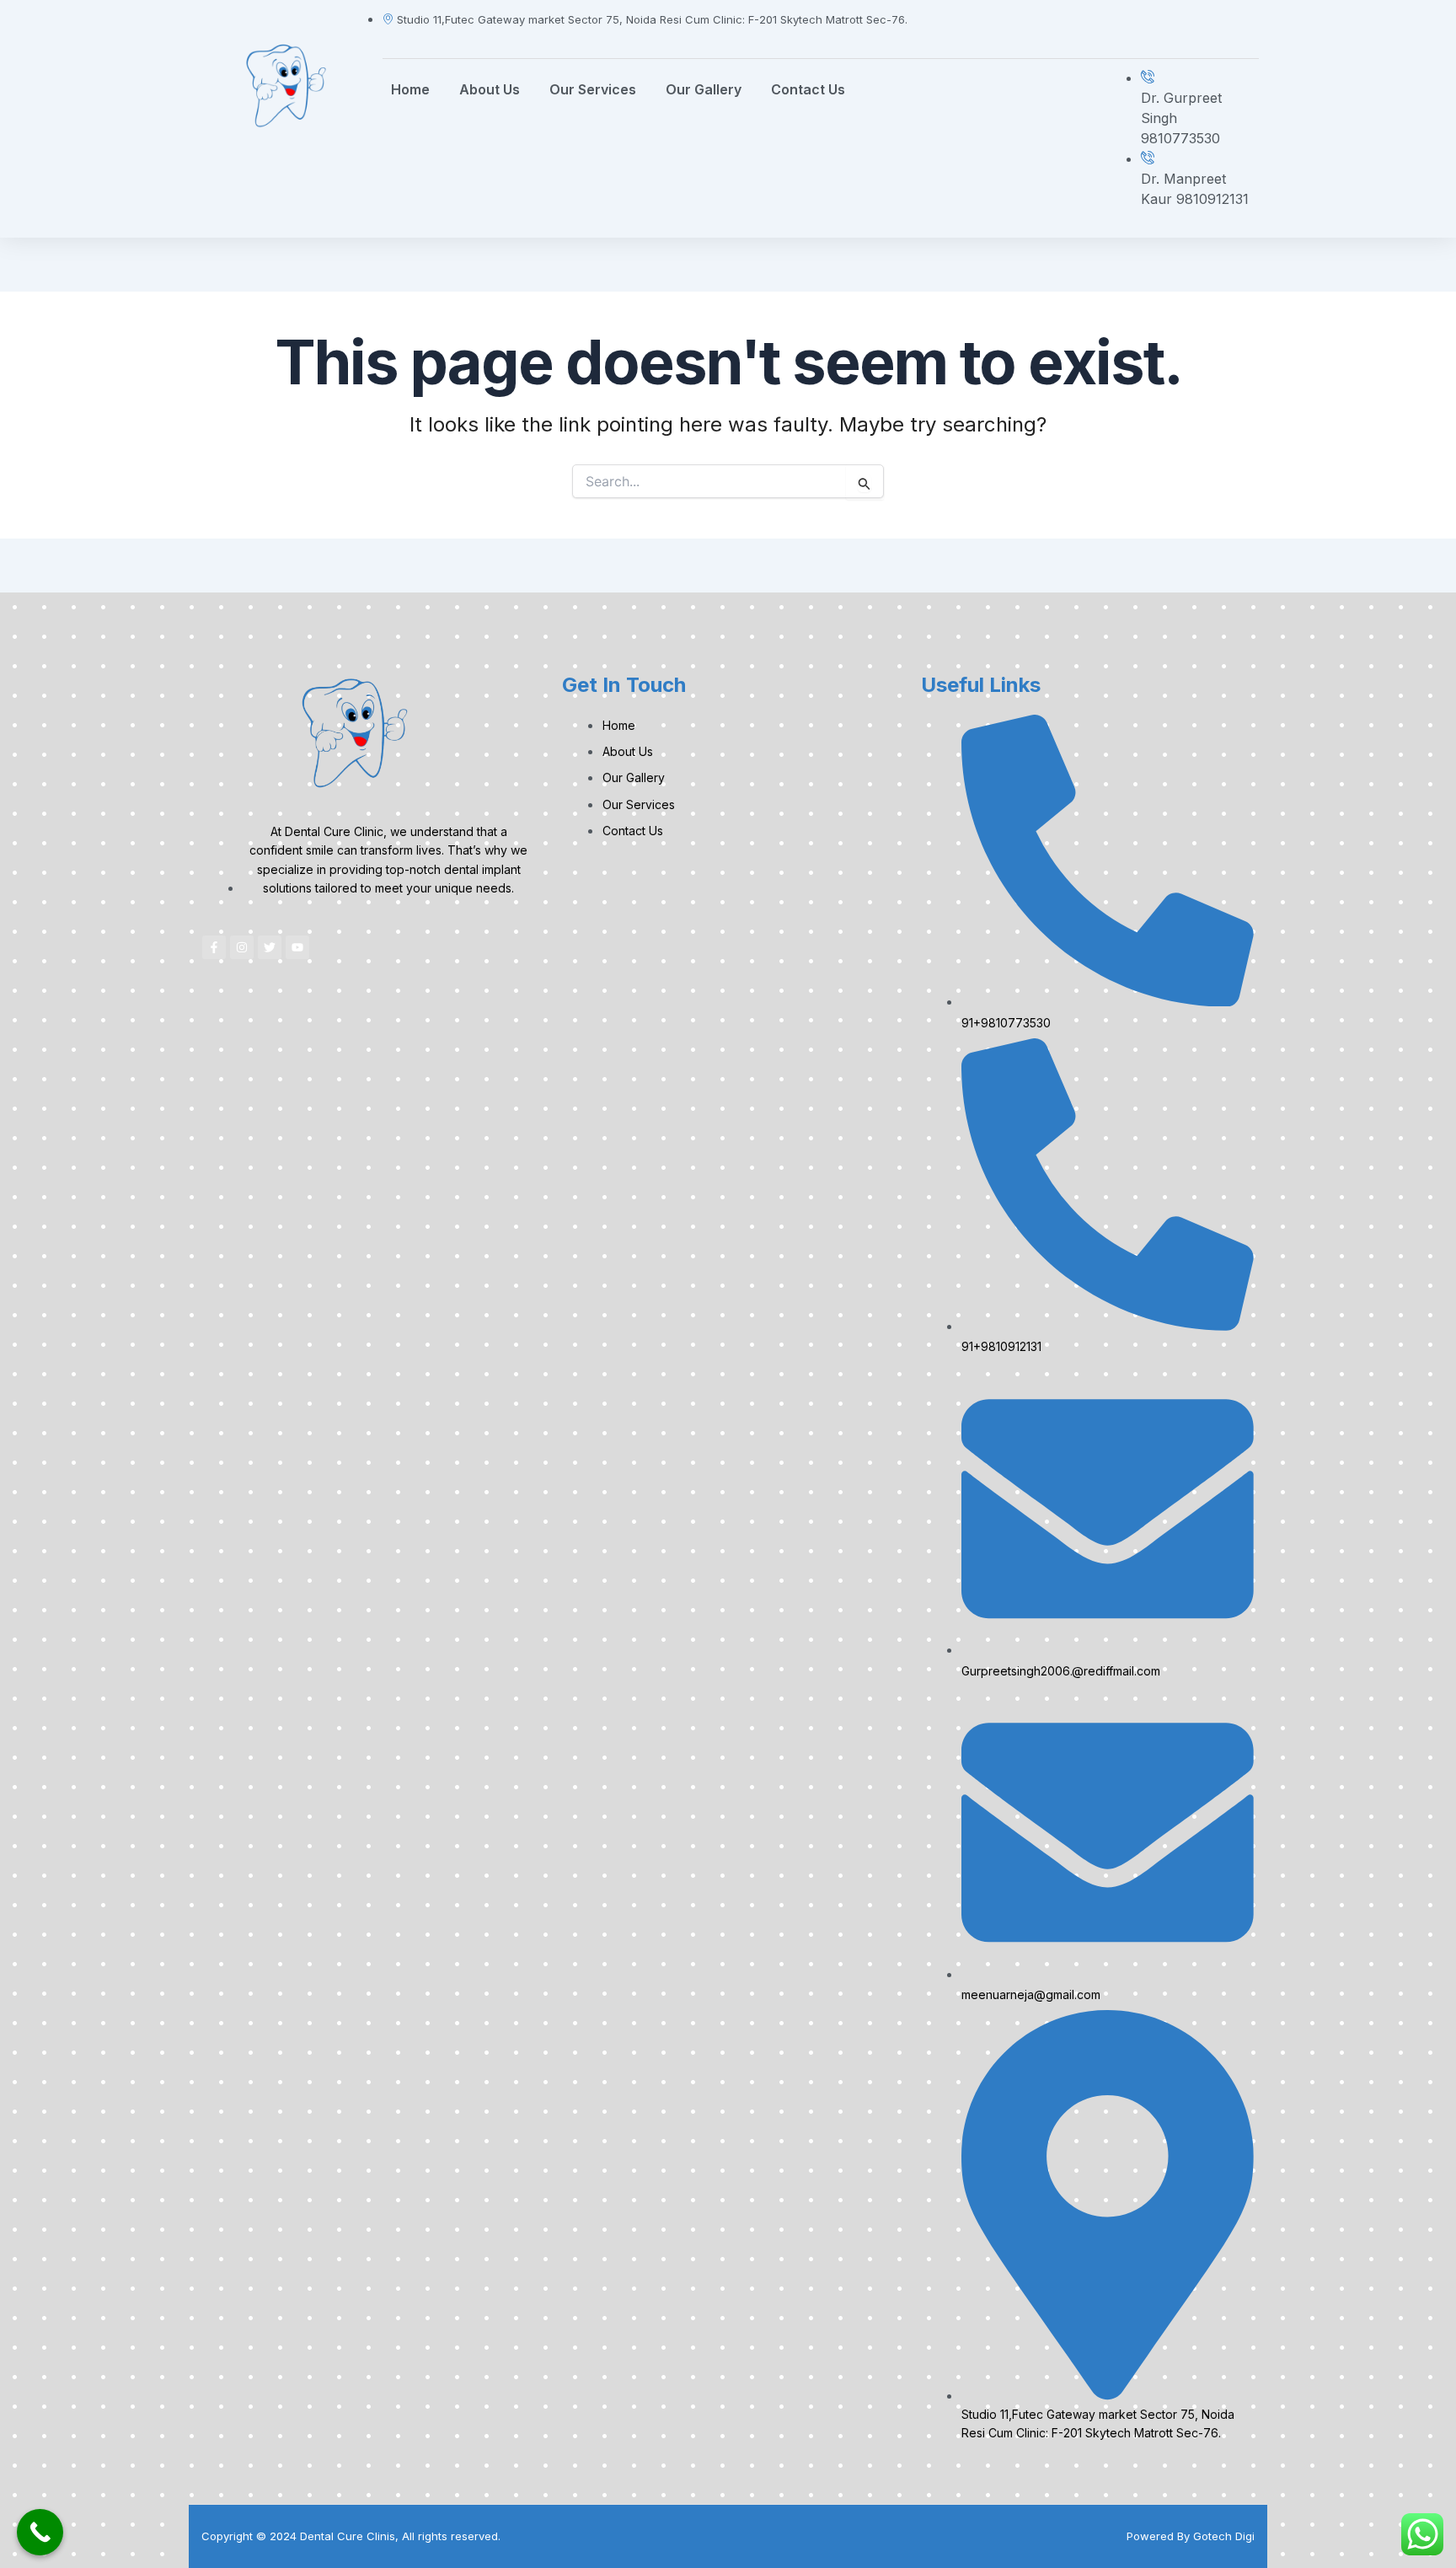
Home (410, 89)
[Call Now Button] (40, 2532)
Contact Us (808, 89)
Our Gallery (704, 89)
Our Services (593, 89)
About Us (490, 89)
